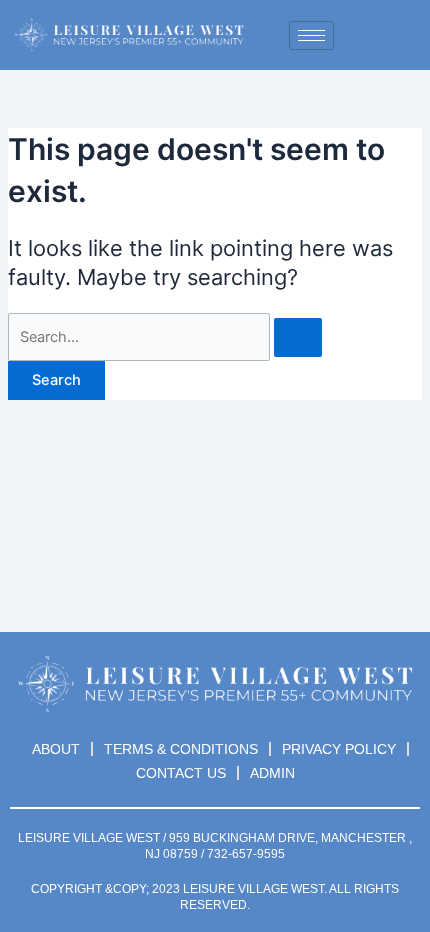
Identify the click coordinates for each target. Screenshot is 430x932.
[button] (379, 35)
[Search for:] (165, 337)
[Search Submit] (298, 337)
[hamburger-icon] (311, 35)
